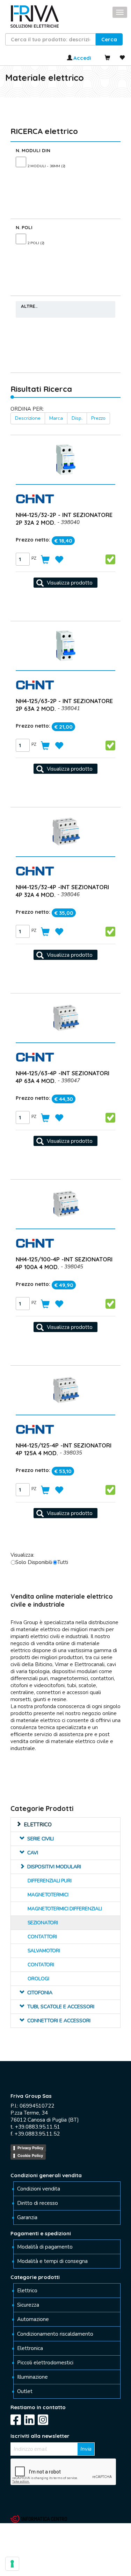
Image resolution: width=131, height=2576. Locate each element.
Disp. (77, 418)
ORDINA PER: (27, 409)
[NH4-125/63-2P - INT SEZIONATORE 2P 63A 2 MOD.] (65, 769)
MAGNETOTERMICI (48, 1895)
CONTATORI (41, 1965)
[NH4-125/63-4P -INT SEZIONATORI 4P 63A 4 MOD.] (65, 1141)
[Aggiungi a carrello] (46, 560)
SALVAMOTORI (44, 1951)
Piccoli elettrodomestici (45, 2363)
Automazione (33, 2319)
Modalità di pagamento (45, 2247)
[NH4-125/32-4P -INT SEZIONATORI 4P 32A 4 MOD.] (65, 955)
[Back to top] (27, 2564)
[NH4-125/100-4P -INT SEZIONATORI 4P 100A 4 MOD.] (65, 1327)
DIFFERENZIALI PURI (50, 1881)
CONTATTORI (42, 1937)
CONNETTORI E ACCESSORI (59, 2021)
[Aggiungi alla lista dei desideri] (60, 560)
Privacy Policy (30, 2148)
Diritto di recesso (38, 2203)
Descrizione (28, 418)
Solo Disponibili (34, 1562)
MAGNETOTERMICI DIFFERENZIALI (65, 1909)
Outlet (25, 2391)
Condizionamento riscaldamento (55, 2334)
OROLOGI (38, 1979)
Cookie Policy (30, 2156)
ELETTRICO (38, 1825)
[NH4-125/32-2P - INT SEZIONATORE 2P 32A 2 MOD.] (65, 583)
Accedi (82, 58)
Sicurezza (28, 2305)
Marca (56, 418)
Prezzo (98, 418)
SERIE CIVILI (41, 1839)
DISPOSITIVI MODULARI (54, 1867)
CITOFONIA (40, 1993)
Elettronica (30, 2348)
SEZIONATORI (43, 1923)
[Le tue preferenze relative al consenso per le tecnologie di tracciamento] (12, 2564)
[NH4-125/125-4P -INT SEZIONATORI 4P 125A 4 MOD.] (65, 1513)
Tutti (63, 1562)
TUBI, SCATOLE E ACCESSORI (61, 2007)
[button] (109, 39)
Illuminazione (32, 2377)
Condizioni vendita (39, 2189)
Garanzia (27, 2217)
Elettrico (27, 2291)
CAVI (33, 1853)
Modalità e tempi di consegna (52, 2261)
